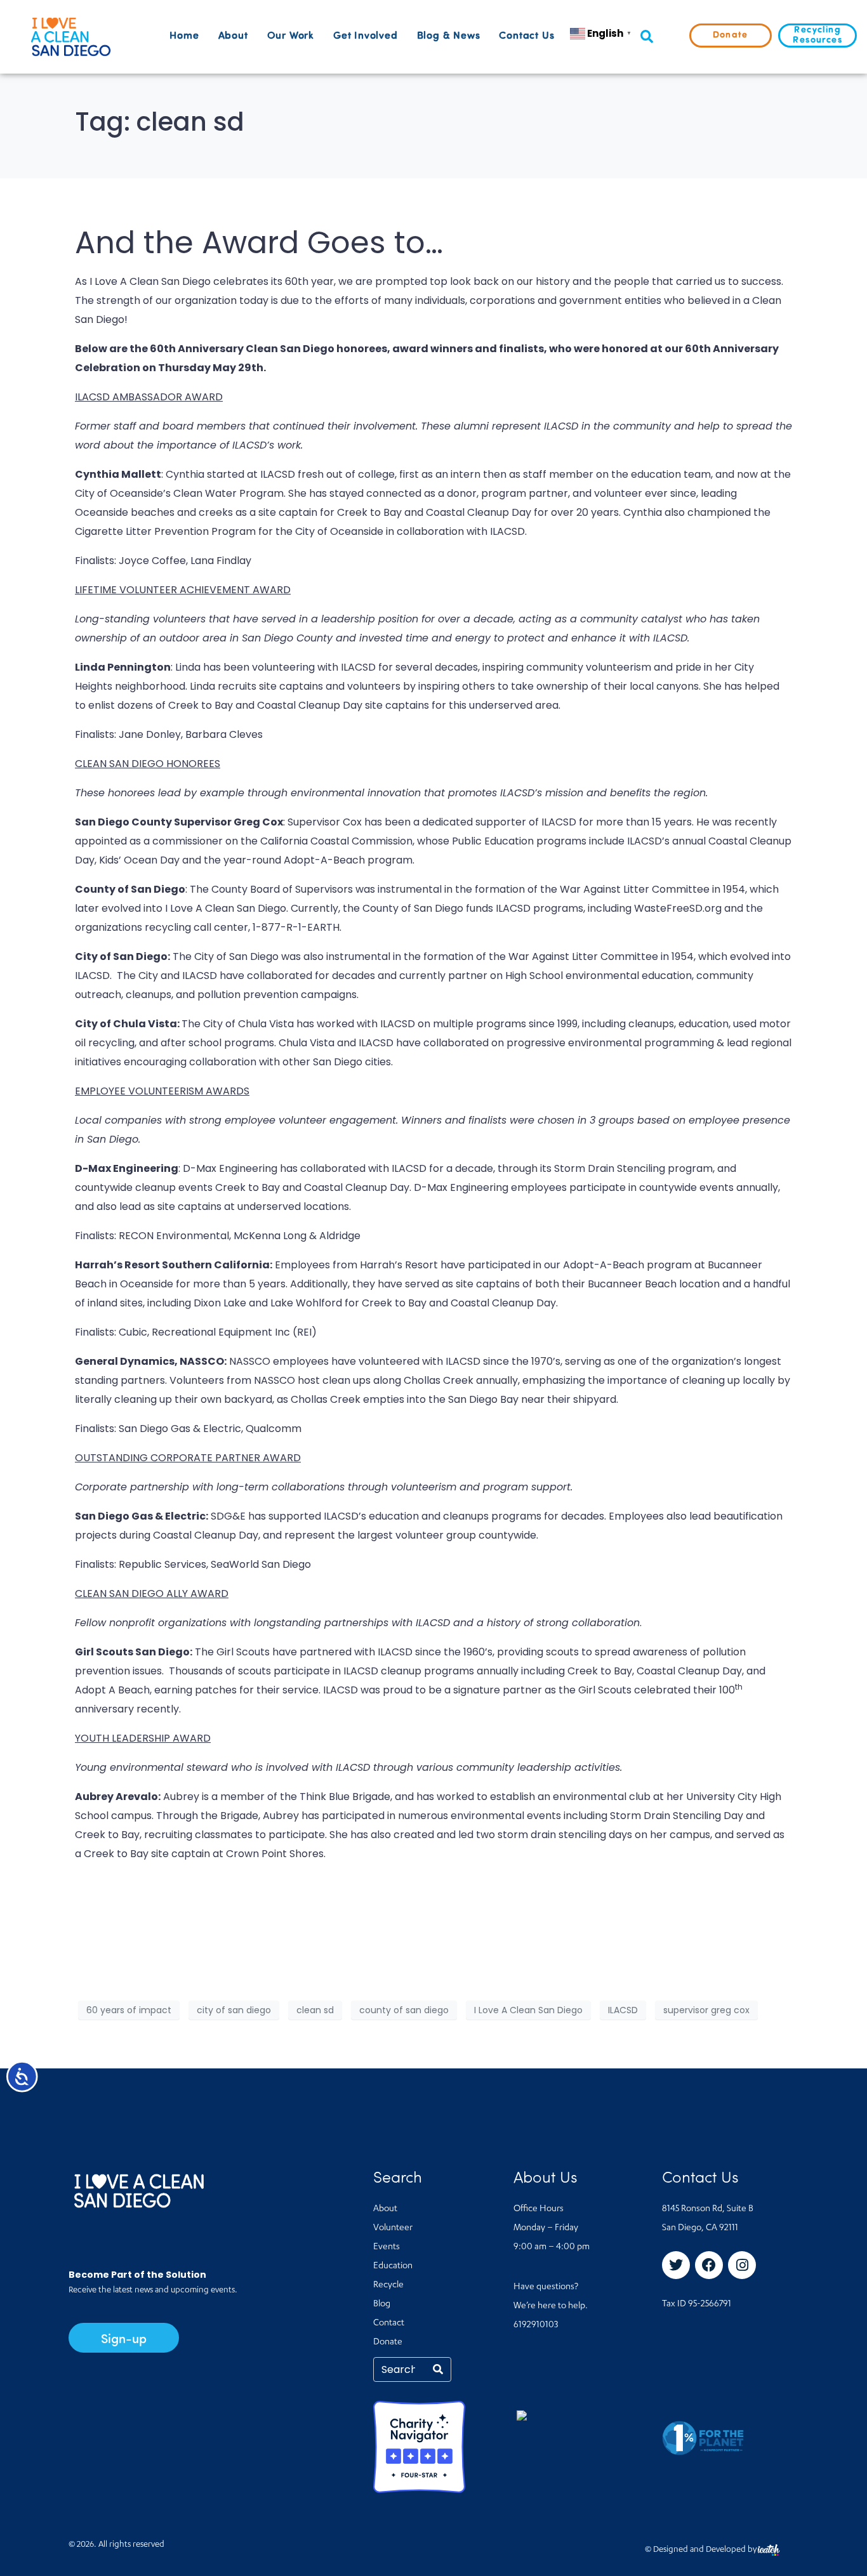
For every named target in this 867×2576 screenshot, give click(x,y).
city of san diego (234, 2010)
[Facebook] (709, 2265)
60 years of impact (129, 2010)
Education (393, 2266)
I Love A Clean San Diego (528, 2010)
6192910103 (536, 2325)
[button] (646, 37)
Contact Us (526, 36)
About (233, 36)
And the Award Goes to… (259, 243)
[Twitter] (676, 2265)
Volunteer (393, 2228)
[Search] (438, 2369)
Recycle (388, 2285)
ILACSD (623, 2010)
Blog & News (449, 36)
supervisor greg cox (706, 2010)
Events (387, 2247)
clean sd (315, 2010)
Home (184, 36)
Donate (388, 2343)
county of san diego (404, 2010)
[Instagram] (742, 2265)
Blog (382, 2304)
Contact (389, 2323)
